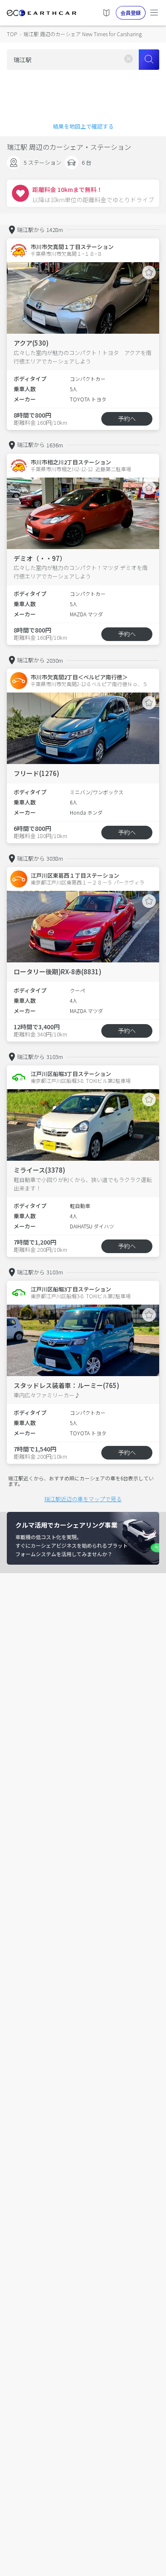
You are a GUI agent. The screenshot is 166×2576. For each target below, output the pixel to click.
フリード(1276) (36, 773)
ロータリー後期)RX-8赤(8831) (57, 972)
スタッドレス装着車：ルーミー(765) (66, 1385)
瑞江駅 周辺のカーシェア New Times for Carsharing (83, 34)
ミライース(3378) (39, 1170)
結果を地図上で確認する (83, 126)
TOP (12, 34)
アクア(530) (31, 343)
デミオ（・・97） (40, 558)
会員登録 (131, 13)
